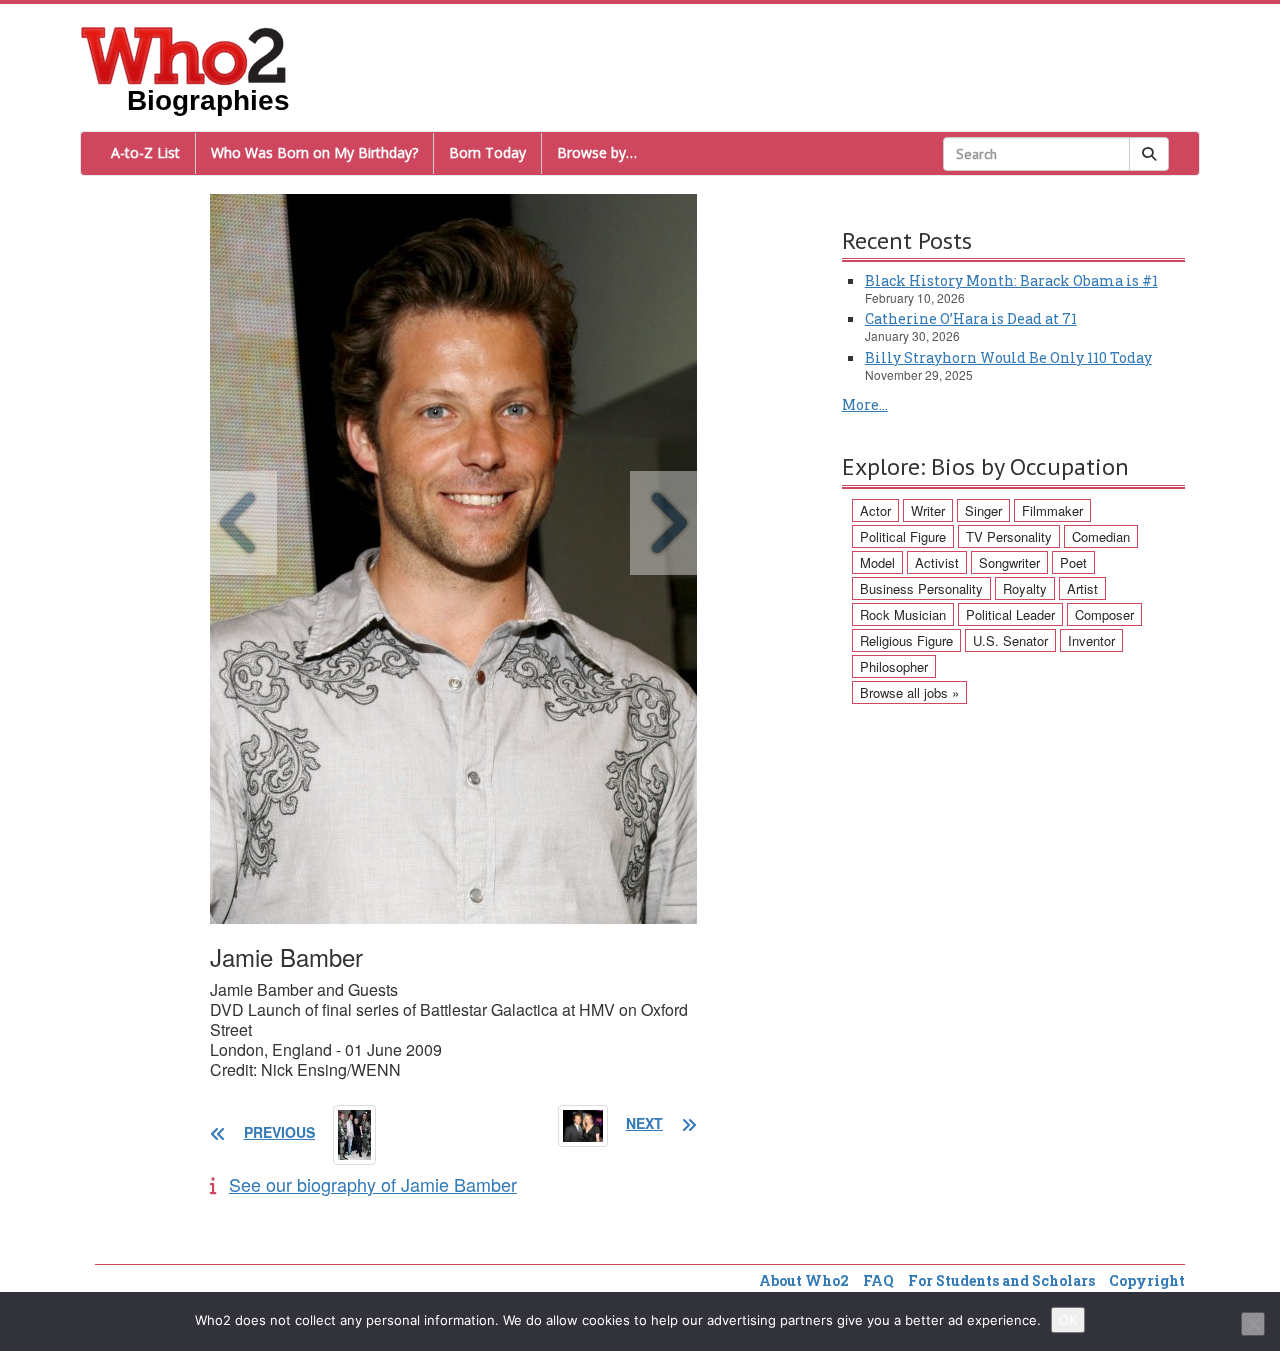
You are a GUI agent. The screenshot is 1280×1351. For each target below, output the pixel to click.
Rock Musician (903, 614)
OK (1068, 1320)
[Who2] (184, 54)
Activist (937, 562)
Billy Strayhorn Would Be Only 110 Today (1008, 357)
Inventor (1091, 640)
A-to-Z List (145, 152)
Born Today (487, 152)
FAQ (878, 1280)
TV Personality (1009, 536)
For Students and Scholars (1001, 1280)
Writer (928, 510)
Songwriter (1009, 562)
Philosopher (894, 666)
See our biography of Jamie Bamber (373, 1184)
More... (865, 404)
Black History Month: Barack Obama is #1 (1011, 280)
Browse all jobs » (909, 692)
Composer (1104, 614)
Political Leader (1010, 614)
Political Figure (903, 536)
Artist (1082, 588)
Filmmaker (1052, 510)
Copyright (1147, 1280)
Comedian (1101, 536)
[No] (1253, 1324)
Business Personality (921, 588)
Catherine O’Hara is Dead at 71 (971, 318)
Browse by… (597, 152)
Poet (1073, 562)
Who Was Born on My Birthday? (314, 152)
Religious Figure (906, 640)
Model (877, 562)
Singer (983, 510)
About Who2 (804, 1280)
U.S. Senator (1010, 640)
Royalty (1025, 588)
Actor (875, 510)
